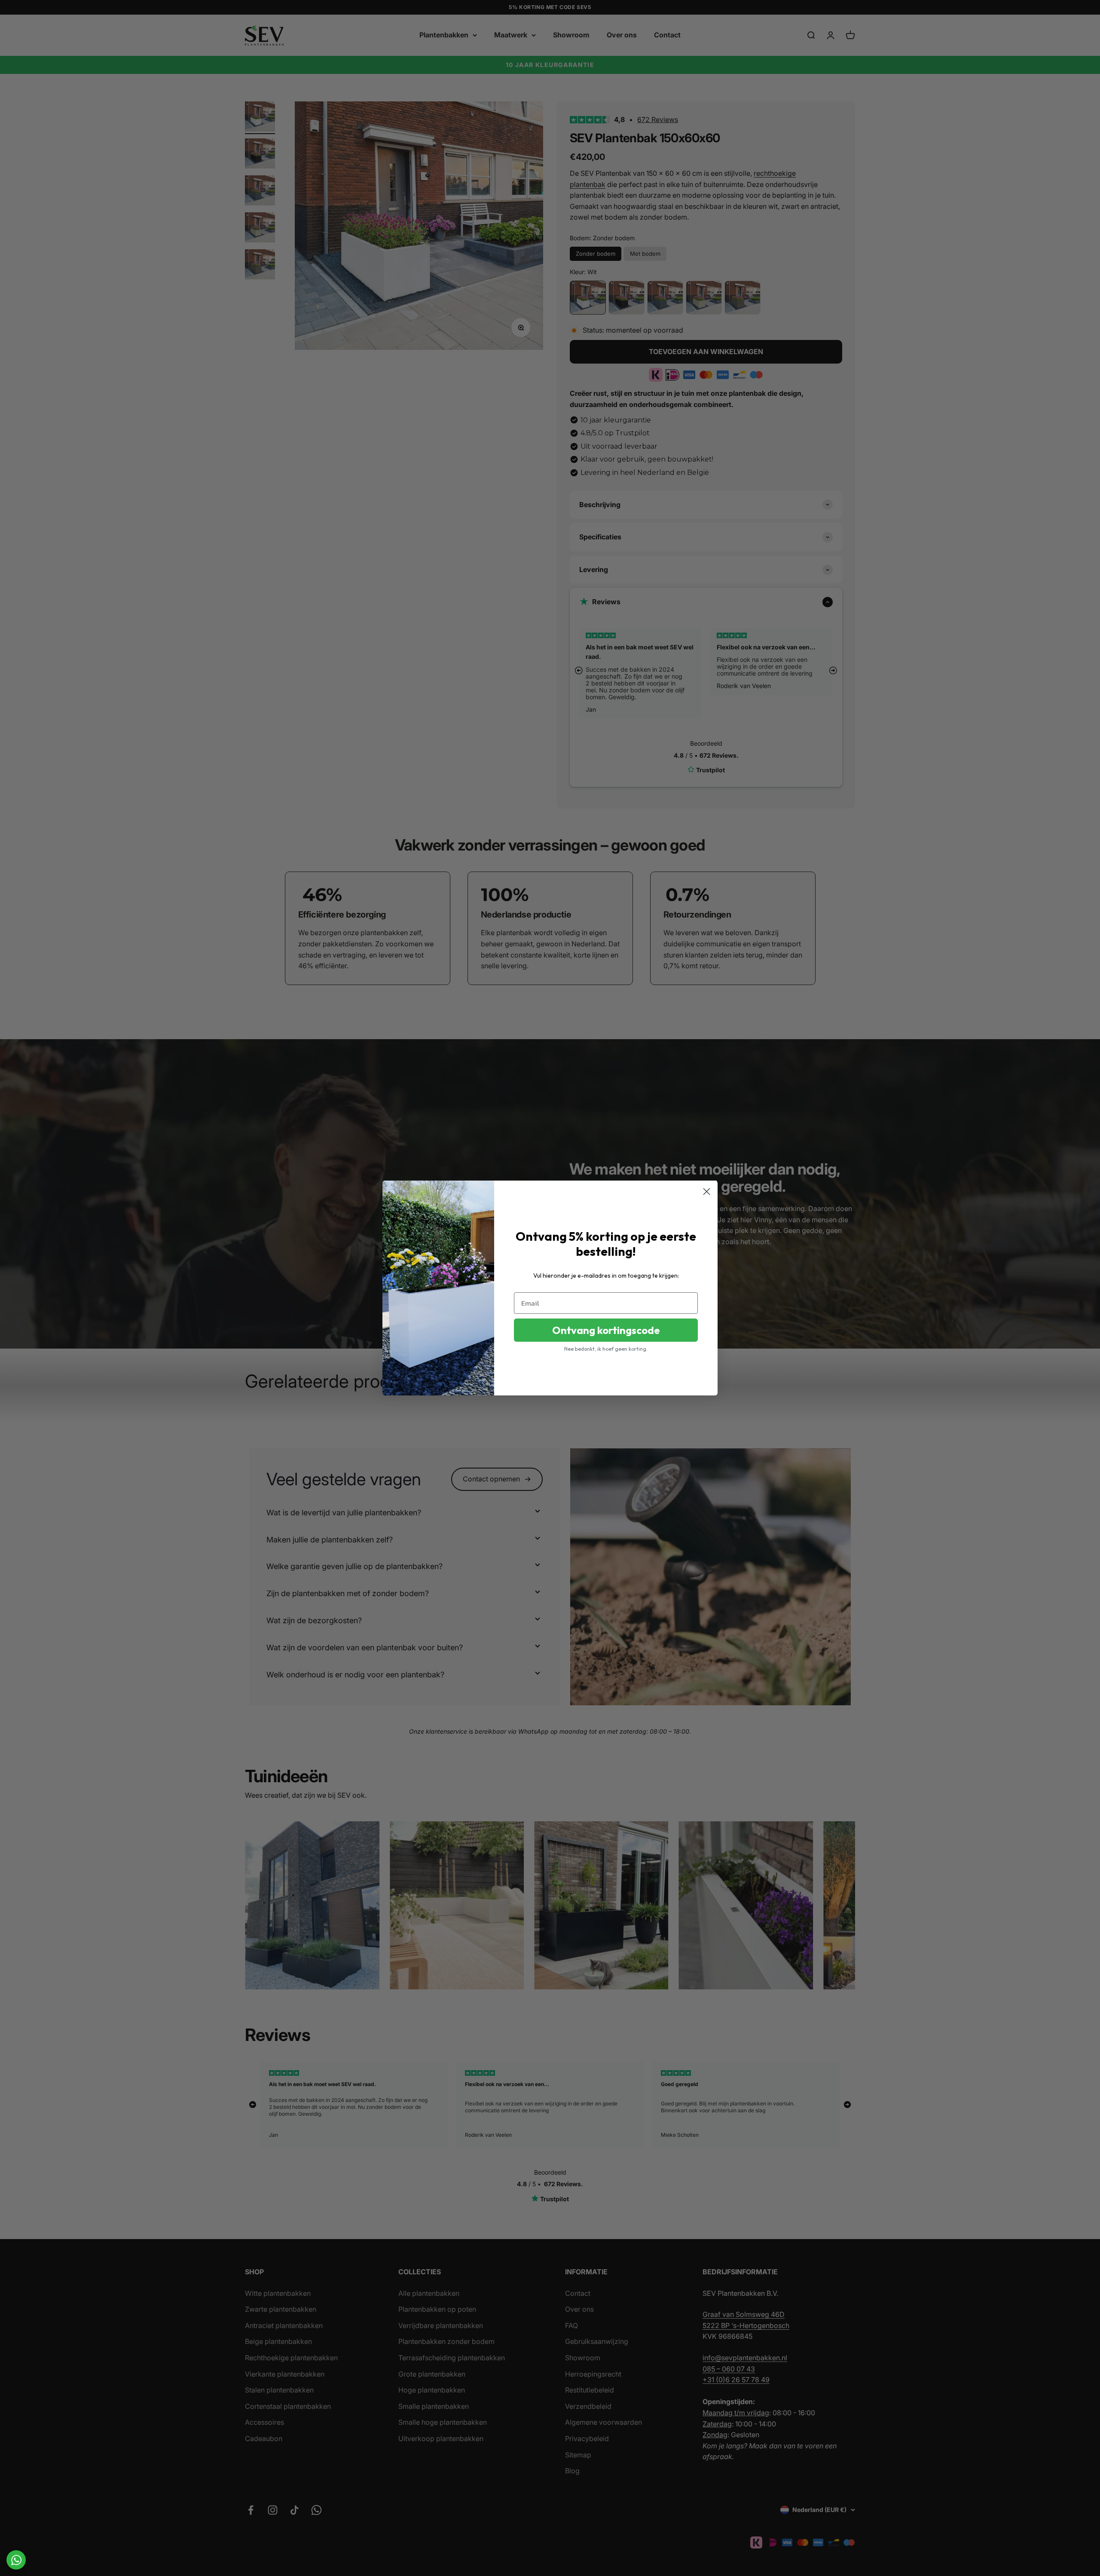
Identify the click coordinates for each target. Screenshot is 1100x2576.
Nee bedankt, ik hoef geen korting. (606, 1349)
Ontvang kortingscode (606, 1330)
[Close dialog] (707, 1192)
